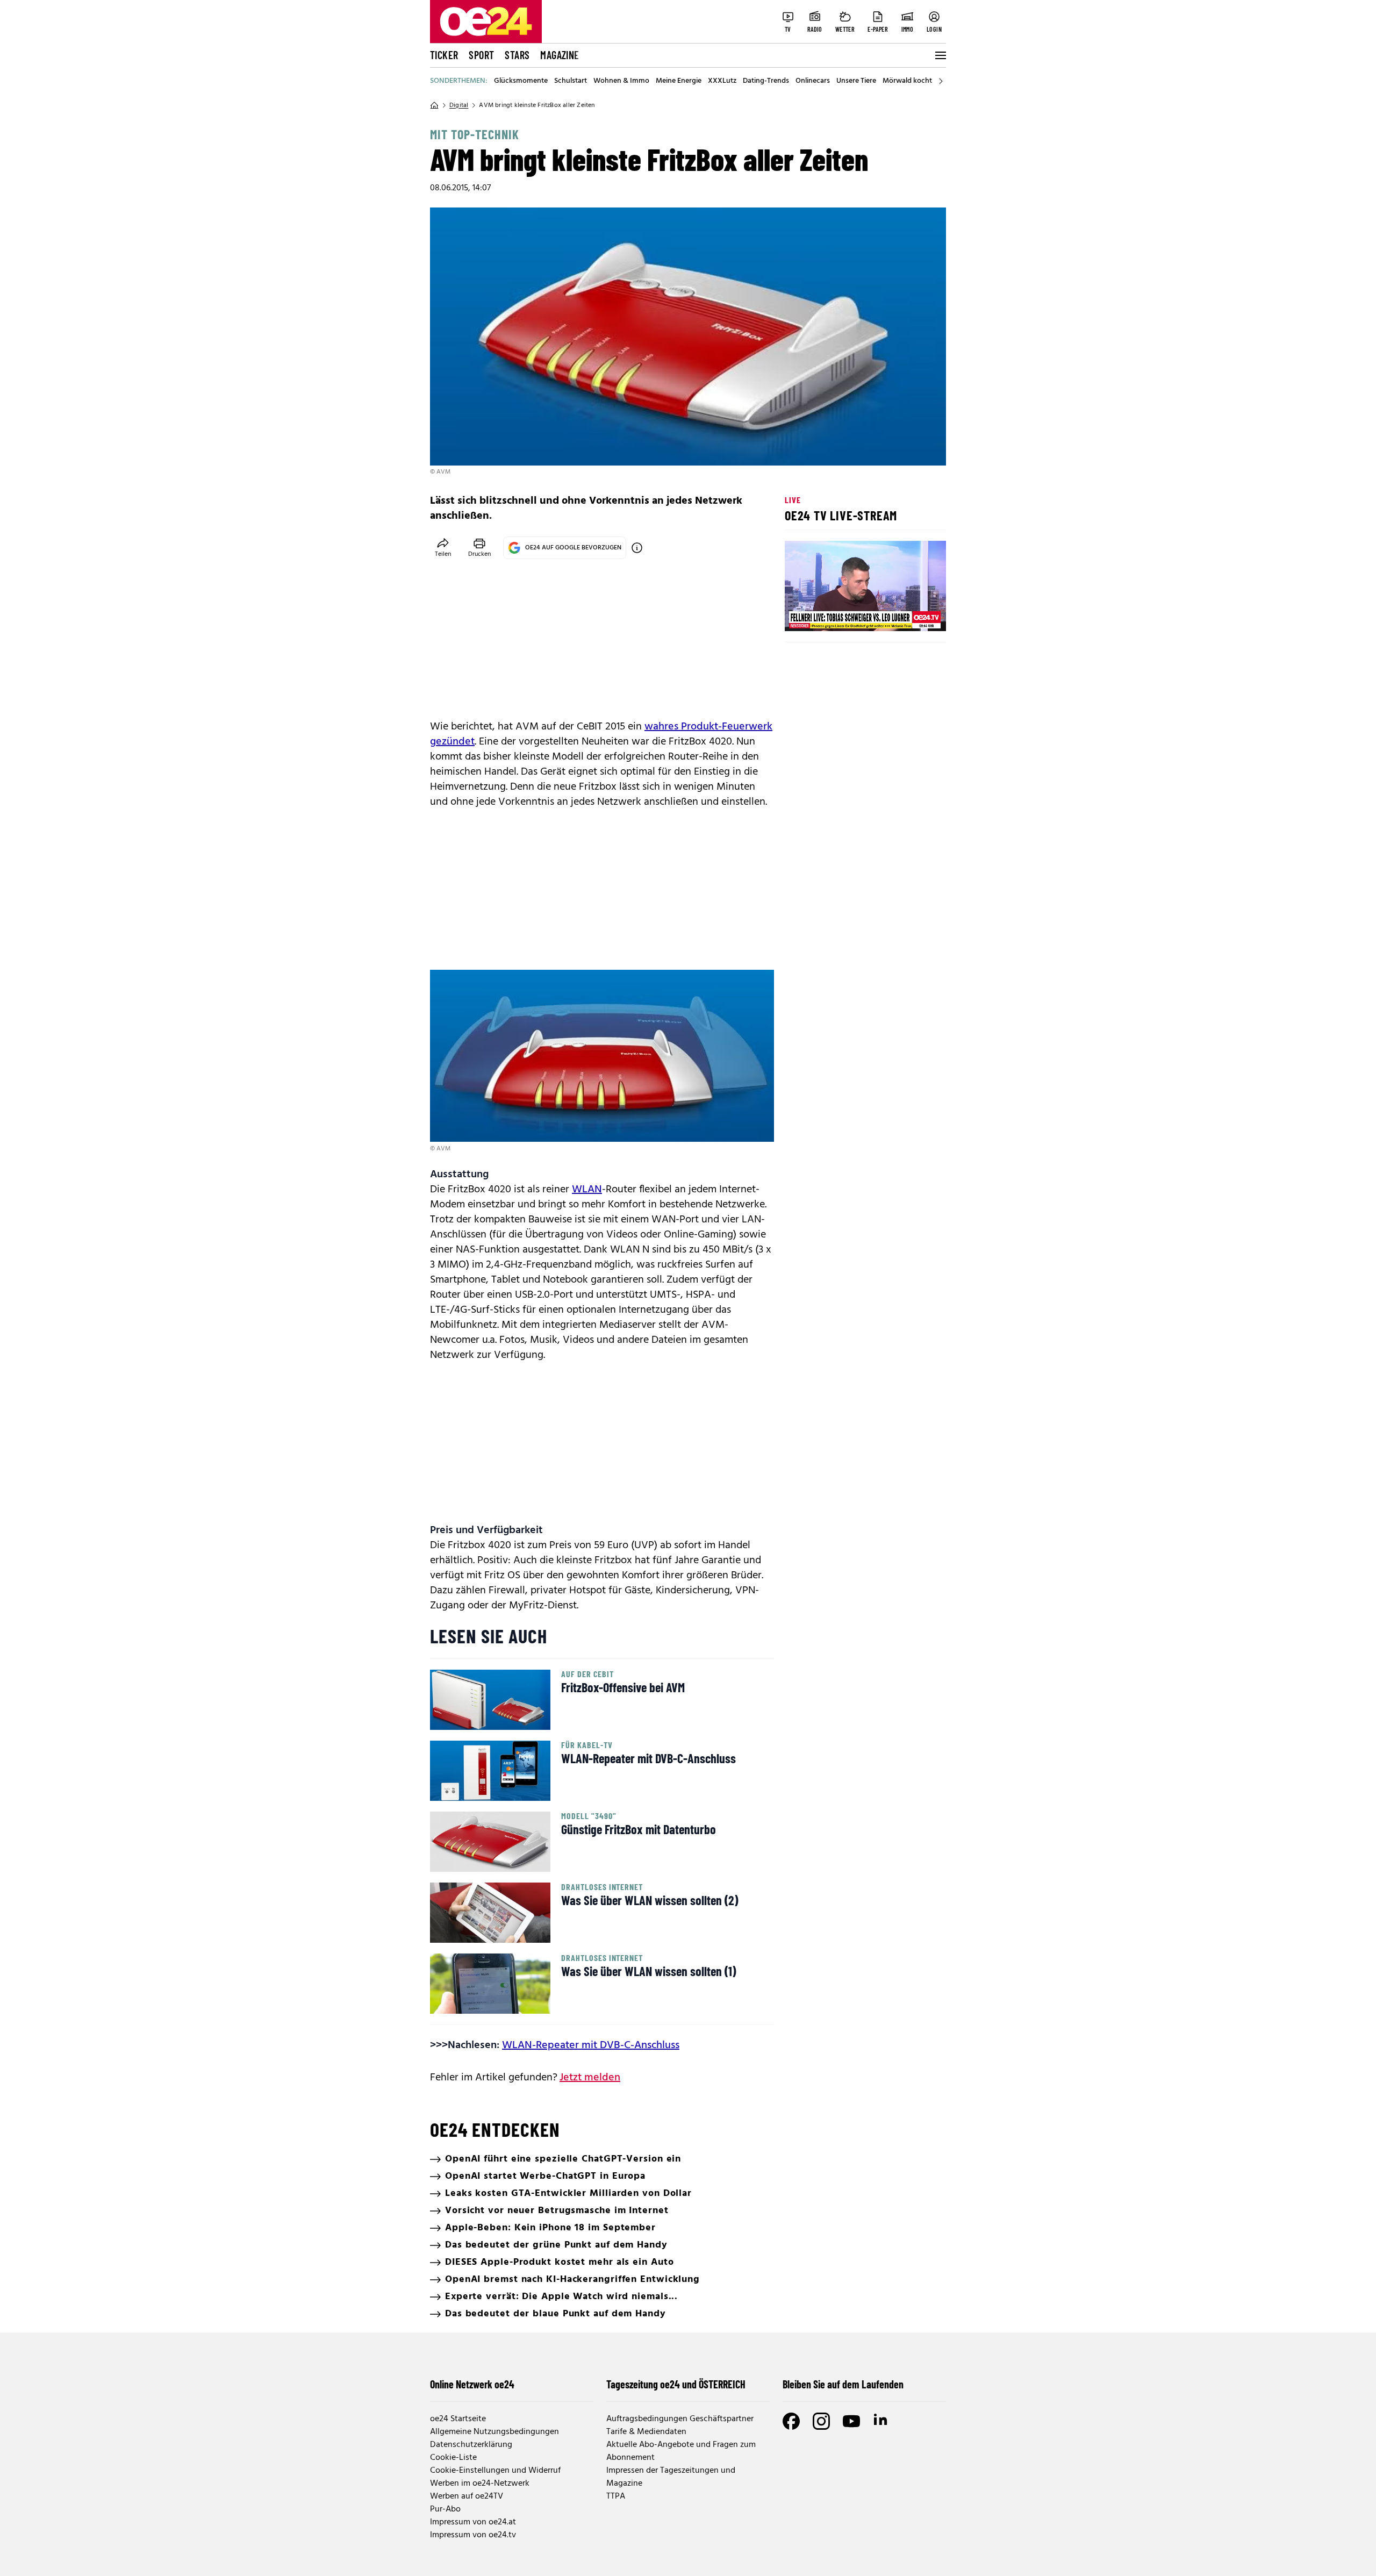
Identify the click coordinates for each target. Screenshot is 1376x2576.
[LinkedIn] (881, 2421)
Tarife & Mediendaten (646, 2432)
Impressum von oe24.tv (473, 2535)
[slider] (838, 614)
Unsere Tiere (856, 81)
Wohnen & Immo (621, 81)
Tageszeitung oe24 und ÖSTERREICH (676, 2384)
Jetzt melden (590, 2078)
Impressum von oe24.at (473, 2522)
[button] (802, 614)
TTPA (616, 2496)
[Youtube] (851, 2421)
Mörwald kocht (907, 81)
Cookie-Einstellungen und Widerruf (495, 2471)
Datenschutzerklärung (471, 2445)
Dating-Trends (766, 81)
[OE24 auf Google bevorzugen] (637, 548)
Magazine (560, 55)
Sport (481, 55)
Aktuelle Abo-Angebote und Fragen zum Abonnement (681, 2451)
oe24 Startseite (458, 2419)
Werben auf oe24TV (467, 2496)
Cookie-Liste (453, 2458)
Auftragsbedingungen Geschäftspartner (680, 2419)
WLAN (587, 1190)
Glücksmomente (521, 81)
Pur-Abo (445, 2509)
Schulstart (571, 81)
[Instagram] (821, 2421)
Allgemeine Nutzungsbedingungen (494, 2432)
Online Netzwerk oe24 (472, 2384)
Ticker (444, 55)
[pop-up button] (912, 614)
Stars (517, 55)
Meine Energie (679, 81)
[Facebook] (791, 2421)
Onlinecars (813, 81)
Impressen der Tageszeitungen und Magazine (671, 2477)
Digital (459, 105)
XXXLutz (722, 81)
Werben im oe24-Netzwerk (480, 2484)
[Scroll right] (941, 81)
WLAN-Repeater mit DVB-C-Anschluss (591, 2045)
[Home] (434, 105)
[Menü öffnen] (940, 55)
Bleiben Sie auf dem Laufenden (843, 2384)
